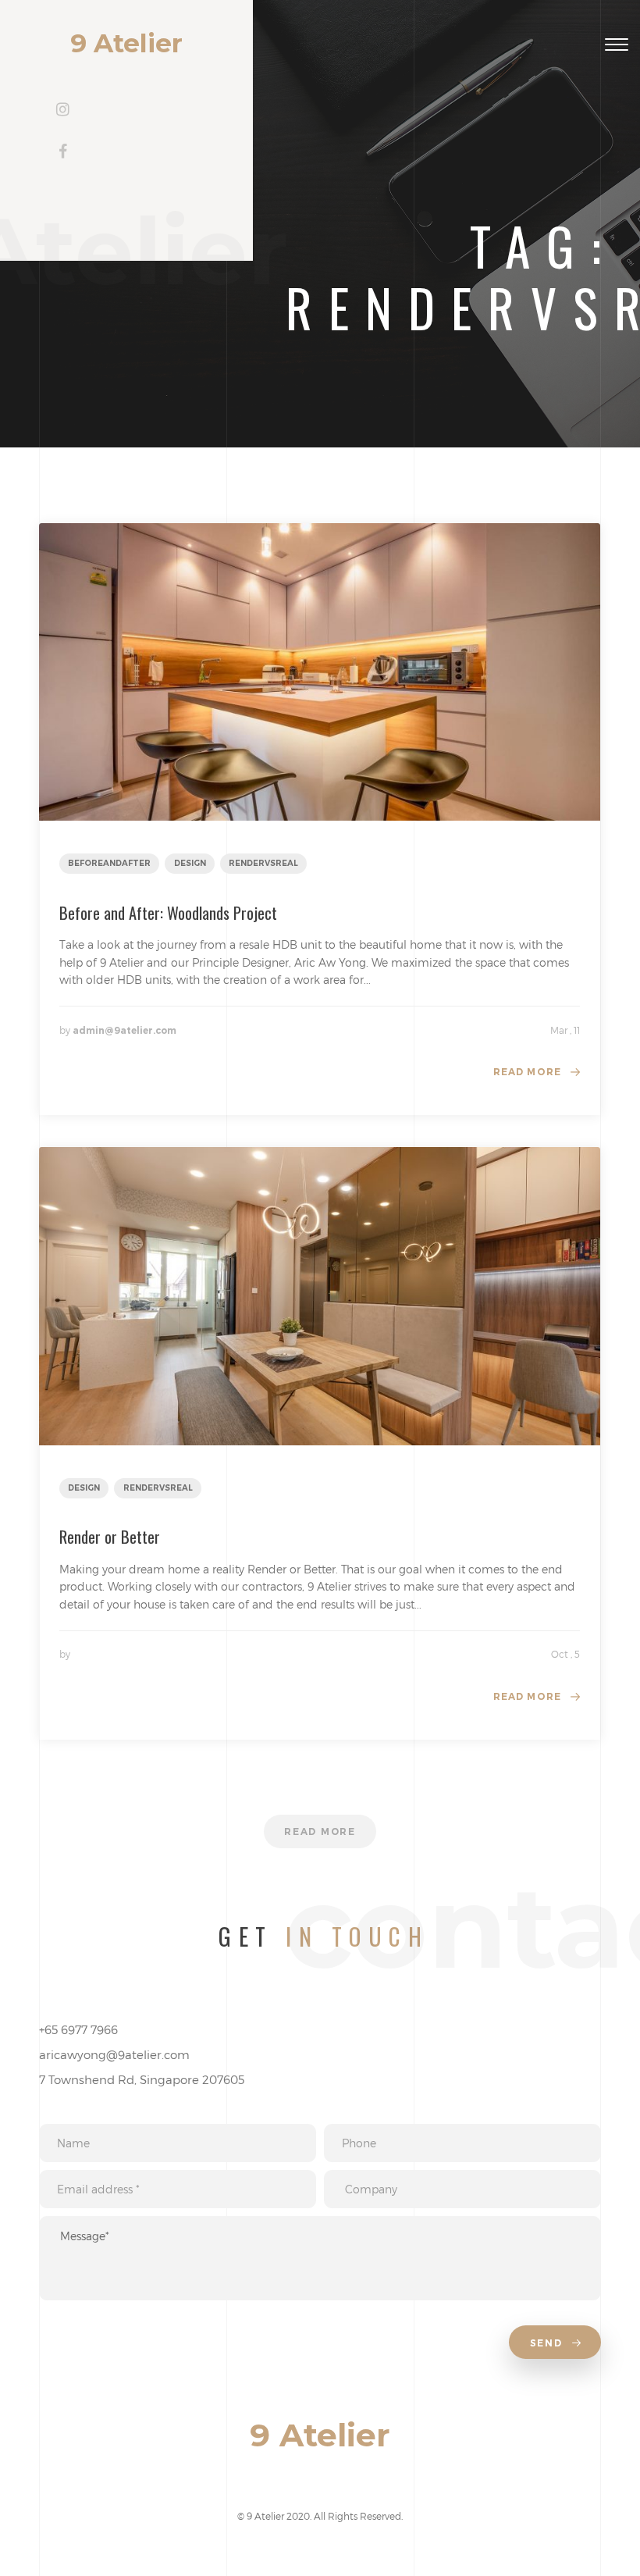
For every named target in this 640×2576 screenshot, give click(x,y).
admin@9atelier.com (124, 1030)
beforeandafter (109, 863)
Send (548, 2343)
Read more (528, 1072)
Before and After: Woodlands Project (168, 913)
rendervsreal (263, 863)
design (190, 863)
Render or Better (110, 1537)
